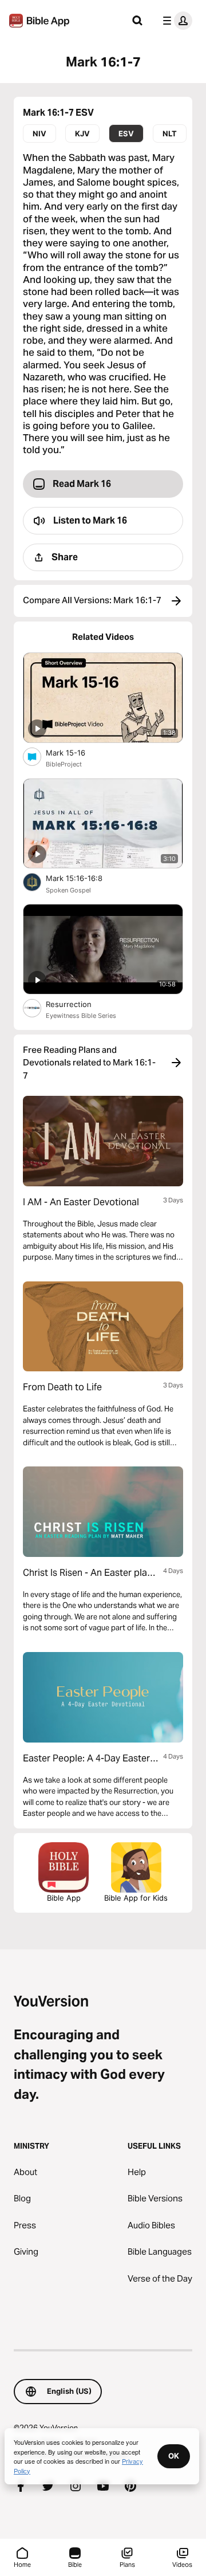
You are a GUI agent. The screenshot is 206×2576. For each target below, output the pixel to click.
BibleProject (64, 764)
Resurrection (80, 1004)
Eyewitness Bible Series (81, 1016)
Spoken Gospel (68, 890)
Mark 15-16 (75, 752)
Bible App (64, 1898)
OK (174, 2456)
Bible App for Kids (136, 1898)
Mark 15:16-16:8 (84, 878)
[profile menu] (175, 21)
